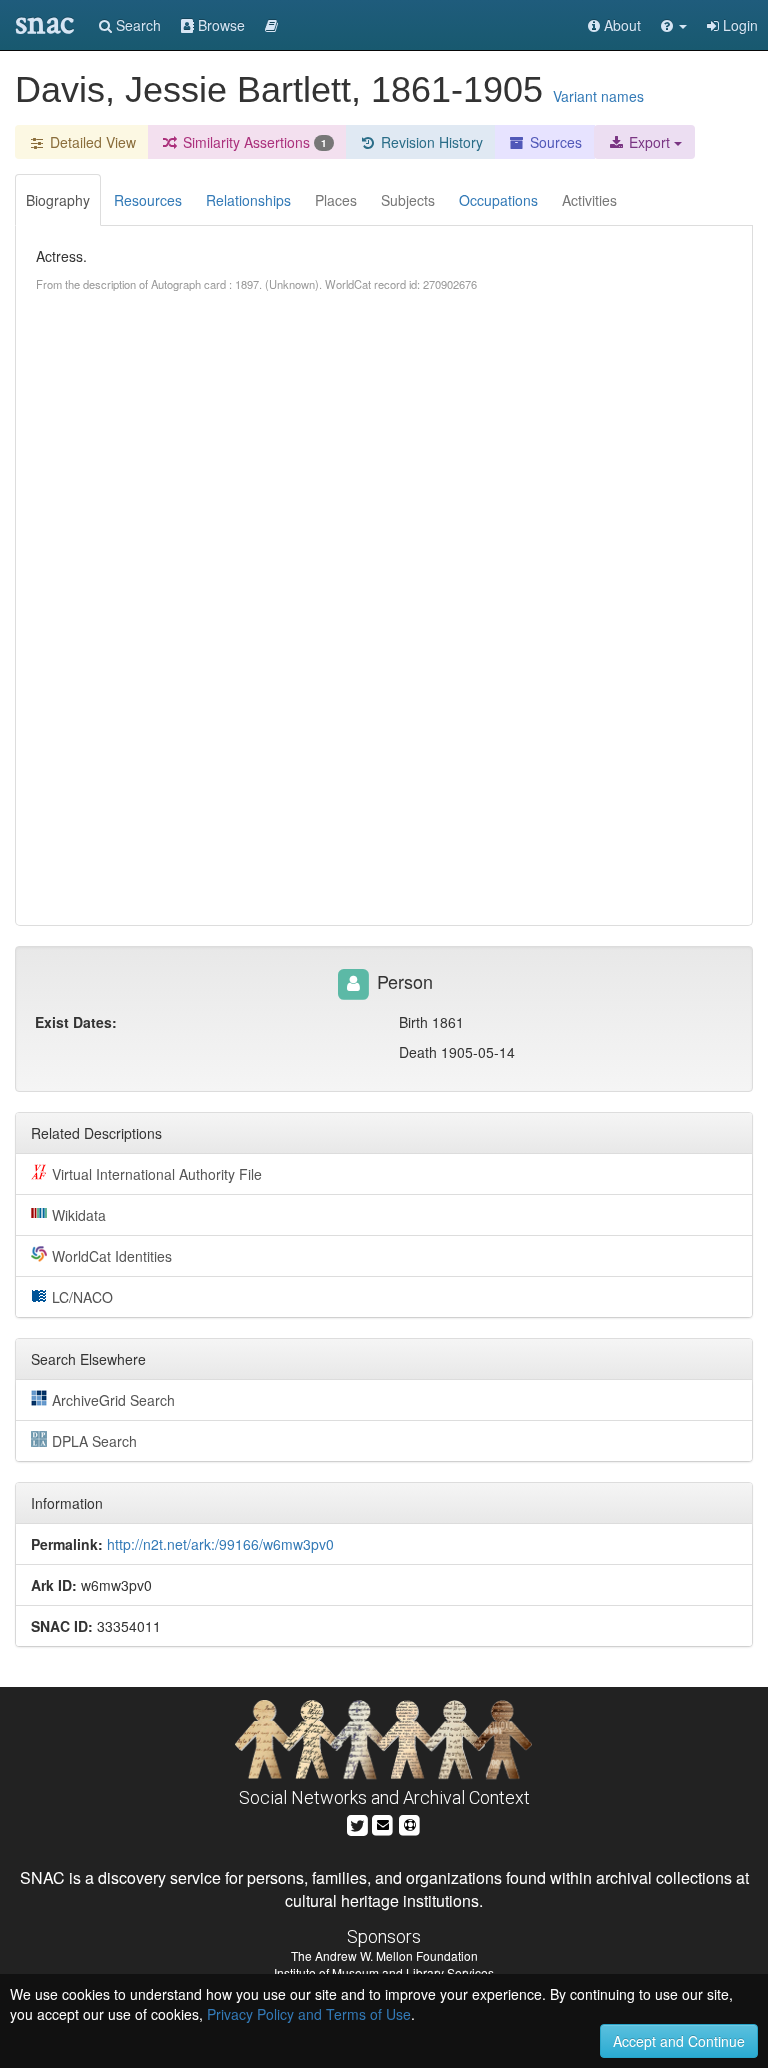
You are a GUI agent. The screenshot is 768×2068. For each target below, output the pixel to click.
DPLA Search (94, 1441)
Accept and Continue (679, 2041)
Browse (219, 25)
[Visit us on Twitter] (357, 1822)
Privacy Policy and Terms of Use (309, 2014)
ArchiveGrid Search (113, 1400)
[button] (674, 25)
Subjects (408, 200)
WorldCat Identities (112, 1256)
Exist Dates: (76, 1022)
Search (136, 25)
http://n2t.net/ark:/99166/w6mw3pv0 (220, 1544)
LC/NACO (82, 1297)
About (620, 25)
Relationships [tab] (248, 200)
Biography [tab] (58, 200)
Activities (589, 200)
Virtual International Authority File (157, 1174)
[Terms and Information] (410, 1822)
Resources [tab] (148, 200)
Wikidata (79, 1215)
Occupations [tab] (498, 200)
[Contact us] (383, 1822)
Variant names (598, 96)
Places (336, 200)
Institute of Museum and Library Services (384, 1972)
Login (738, 25)
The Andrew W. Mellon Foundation (384, 1955)
